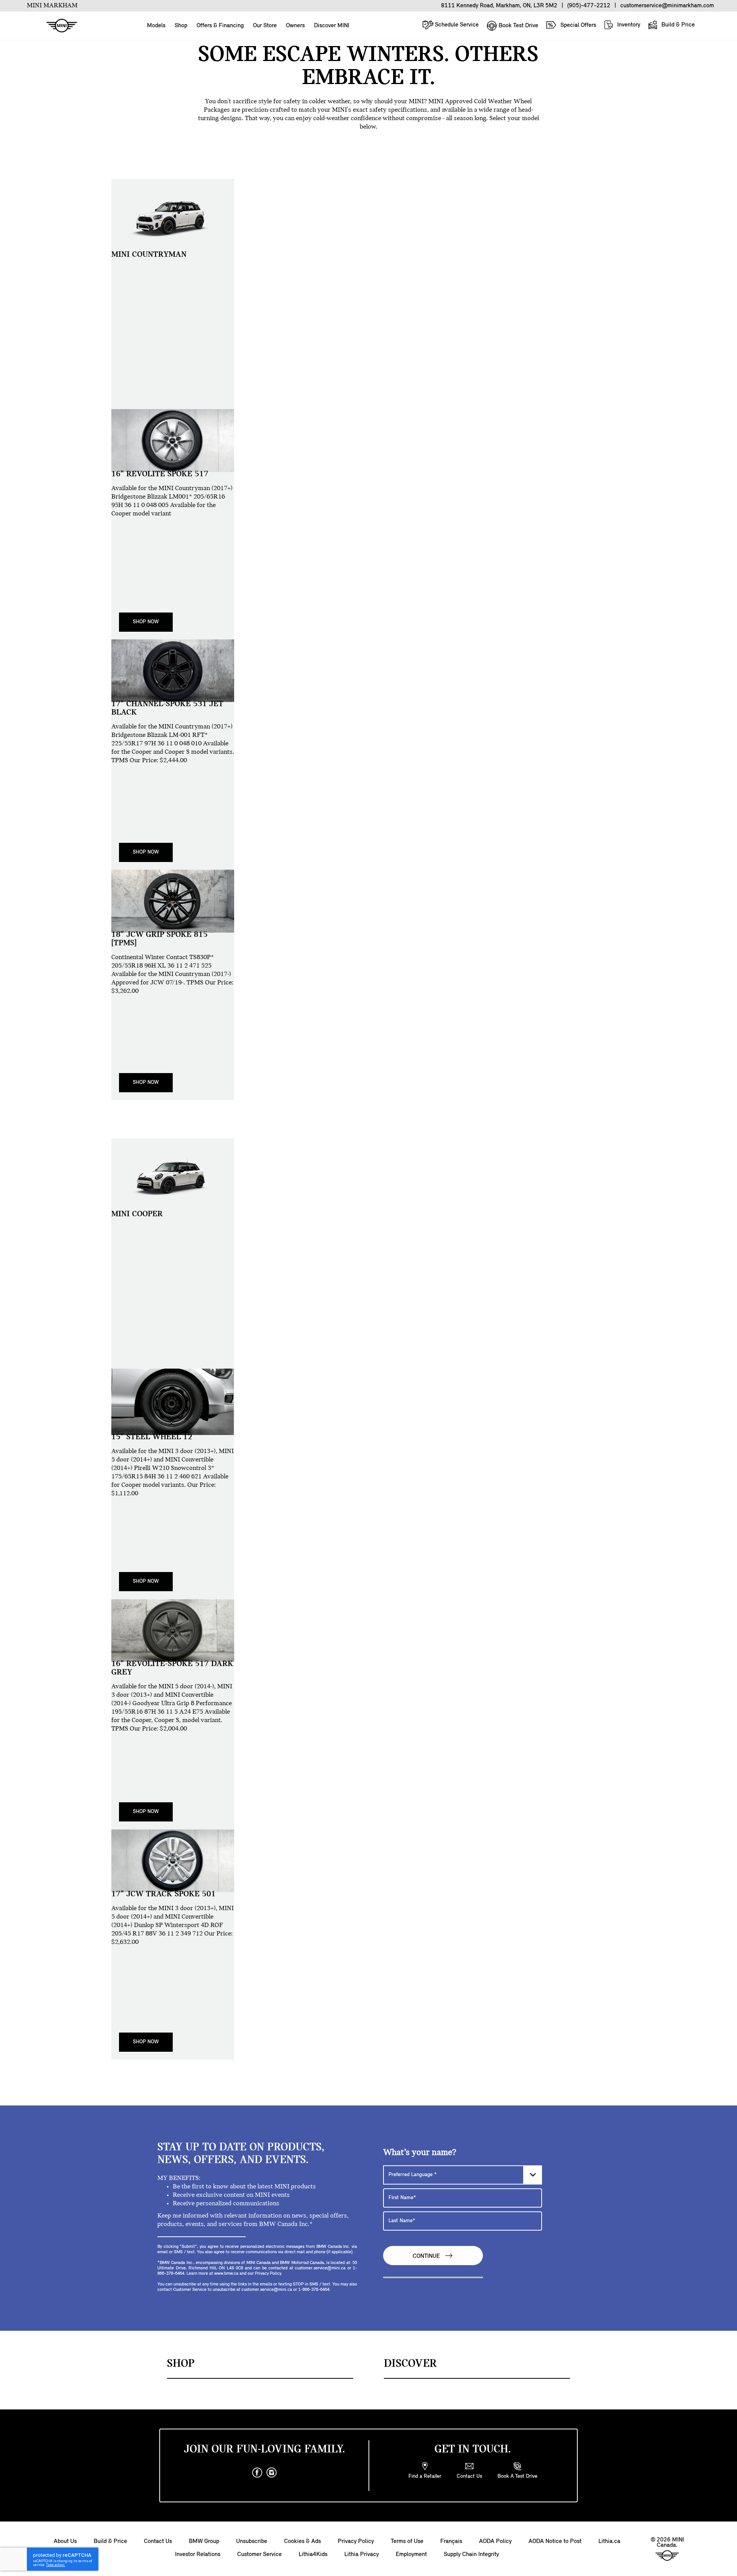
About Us (65, 2541)
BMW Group (204, 2541)
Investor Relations (198, 2555)
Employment (411, 2555)
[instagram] (272, 2473)
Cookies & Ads (302, 2541)
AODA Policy (495, 2541)
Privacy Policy (356, 2541)
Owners (295, 26)
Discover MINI (332, 26)
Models (156, 26)
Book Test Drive (518, 26)
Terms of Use (407, 2541)
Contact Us (158, 2541)
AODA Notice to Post (555, 2541)
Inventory (628, 25)
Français (451, 2541)
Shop (181, 26)
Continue (427, 2257)
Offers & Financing (220, 26)
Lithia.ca (609, 2541)
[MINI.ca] (58, 26)
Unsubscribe (252, 2541)
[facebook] (257, 2473)
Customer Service (259, 2555)
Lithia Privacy (362, 2555)
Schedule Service (456, 25)
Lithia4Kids (313, 2555)
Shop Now (146, 622)
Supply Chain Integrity (471, 2555)
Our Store (265, 26)
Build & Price (677, 25)
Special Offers (578, 25)
